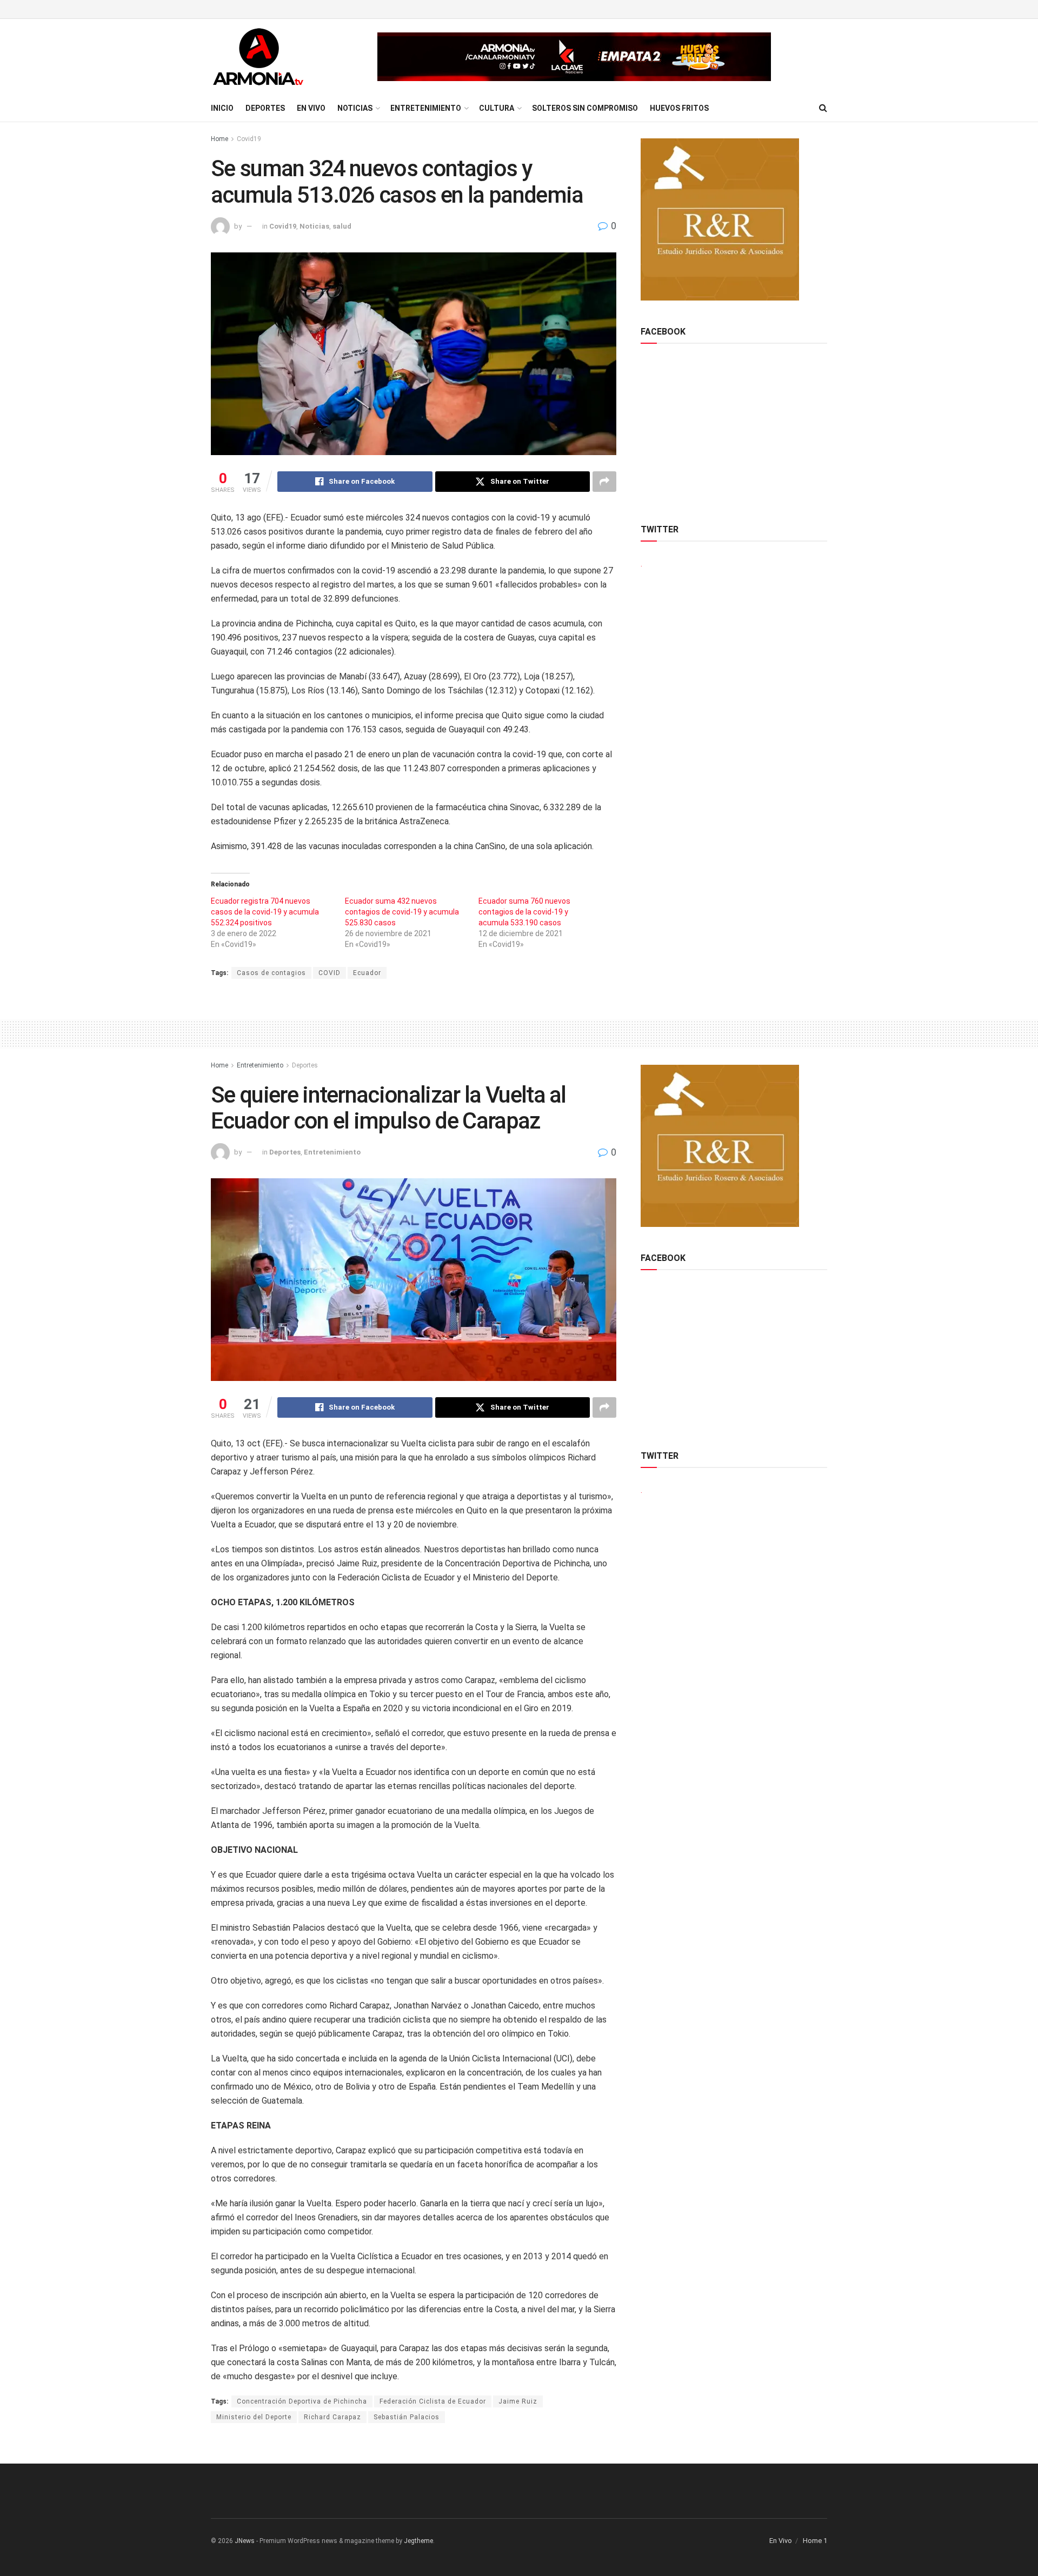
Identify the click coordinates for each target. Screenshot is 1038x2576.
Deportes (265, 108)
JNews (245, 2541)
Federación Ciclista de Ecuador (433, 2401)
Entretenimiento (426, 108)
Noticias (355, 108)
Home (219, 139)
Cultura (497, 108)
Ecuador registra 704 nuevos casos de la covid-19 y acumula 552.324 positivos (265, 912)
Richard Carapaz (332, 2417)
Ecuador (367, 973)
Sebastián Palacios (407, 2417)
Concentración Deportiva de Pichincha (302, 2401)
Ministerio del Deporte (254, 2417)
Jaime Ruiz (518, 2401)
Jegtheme (418, 2541)
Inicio (222, 108)
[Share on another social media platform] (604, 482)
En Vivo (311, 108)
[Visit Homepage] (258, 57)
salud (342, 226)
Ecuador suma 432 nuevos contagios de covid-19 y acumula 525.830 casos (402, 912)
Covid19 (249, 139)
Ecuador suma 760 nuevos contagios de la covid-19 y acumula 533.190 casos (524, 912)
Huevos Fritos (679, 108)
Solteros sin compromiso (585, 108)
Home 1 (815, 2541)
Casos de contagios (271, 973)
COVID (330, 973)
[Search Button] (823, 108)
